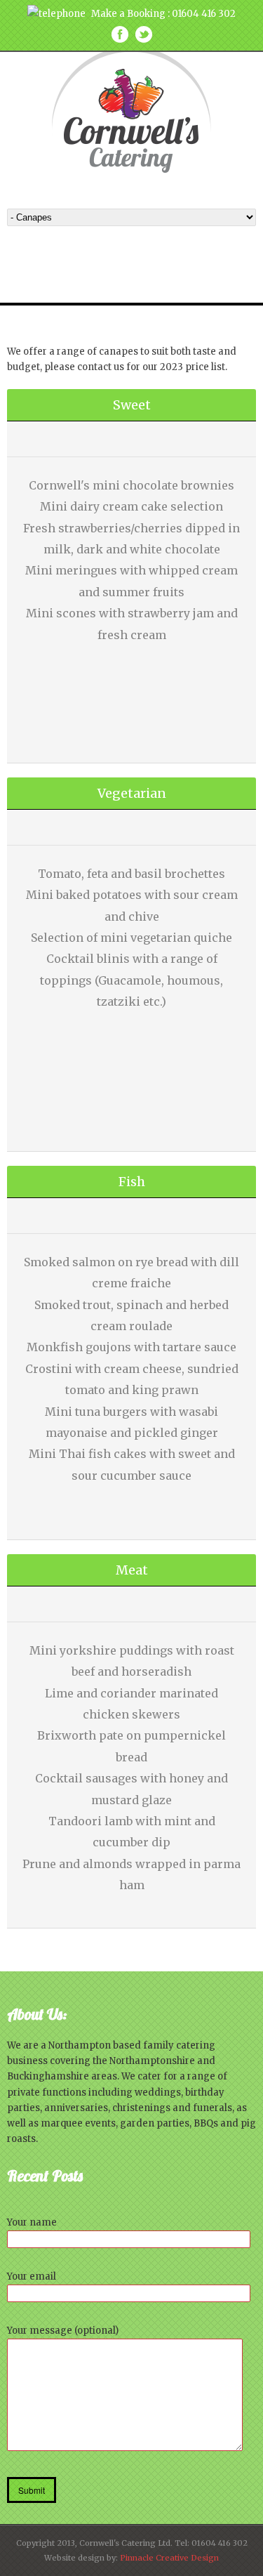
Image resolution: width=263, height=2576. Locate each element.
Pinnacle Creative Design (169, 2558)
